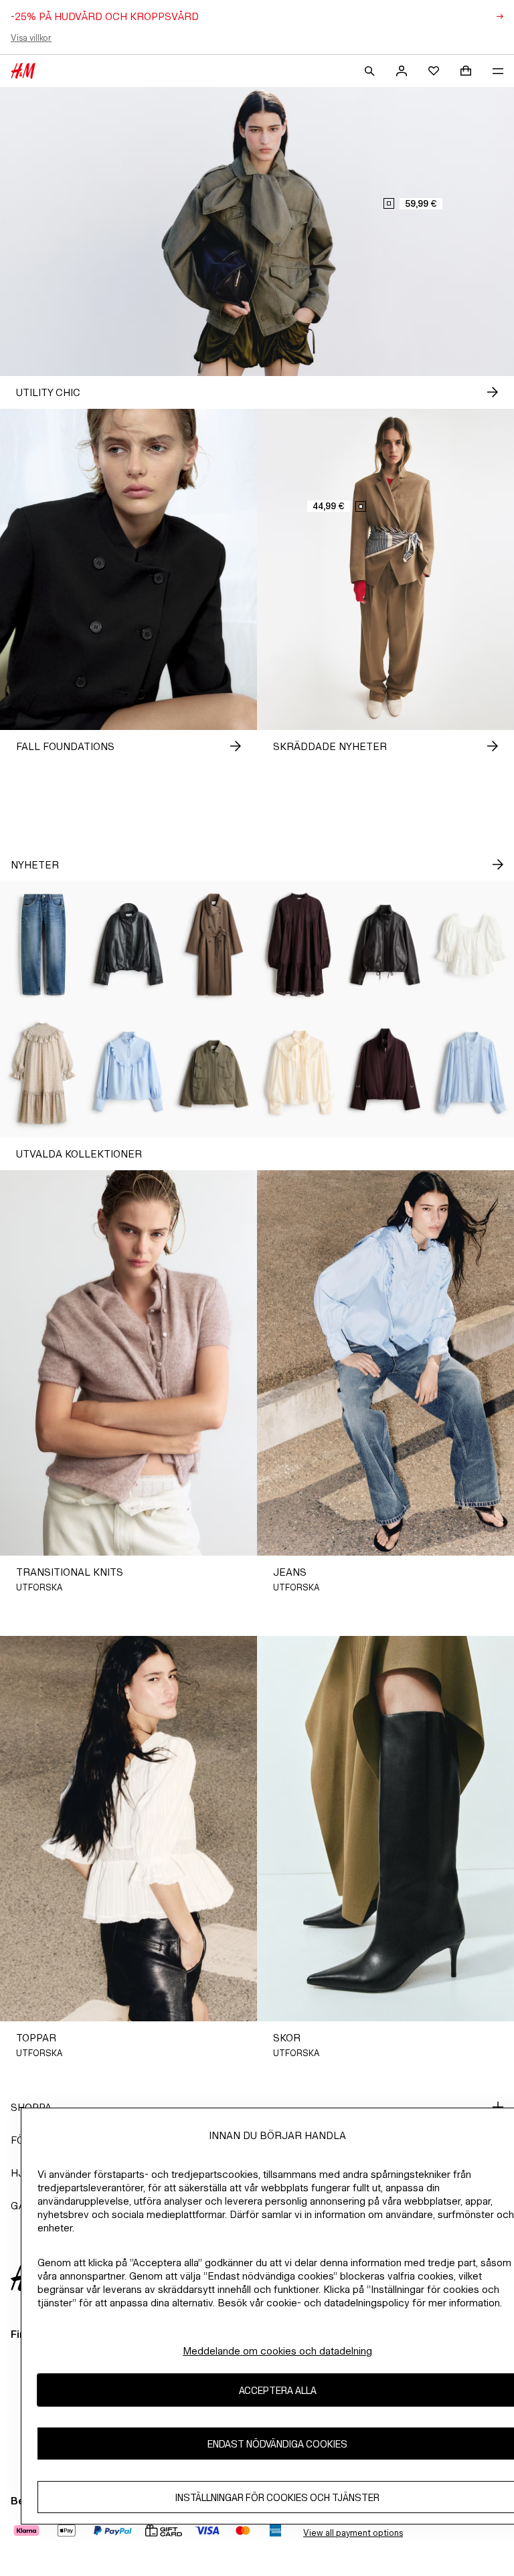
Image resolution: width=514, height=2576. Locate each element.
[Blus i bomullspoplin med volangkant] (128, 1073)
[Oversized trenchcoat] (214, 945)
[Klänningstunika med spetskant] (300, 945)
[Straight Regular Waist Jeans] (43, 945)
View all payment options (353, 2533)
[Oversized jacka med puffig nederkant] (128, 945)
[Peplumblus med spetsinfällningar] (471, 945)
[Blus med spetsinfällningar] (471, 1073)
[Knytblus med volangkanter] (300, 1073)
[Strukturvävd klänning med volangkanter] (43, 1073)
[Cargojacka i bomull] (214, 1073)
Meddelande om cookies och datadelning (277, 2351)
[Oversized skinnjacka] (385, 945)
